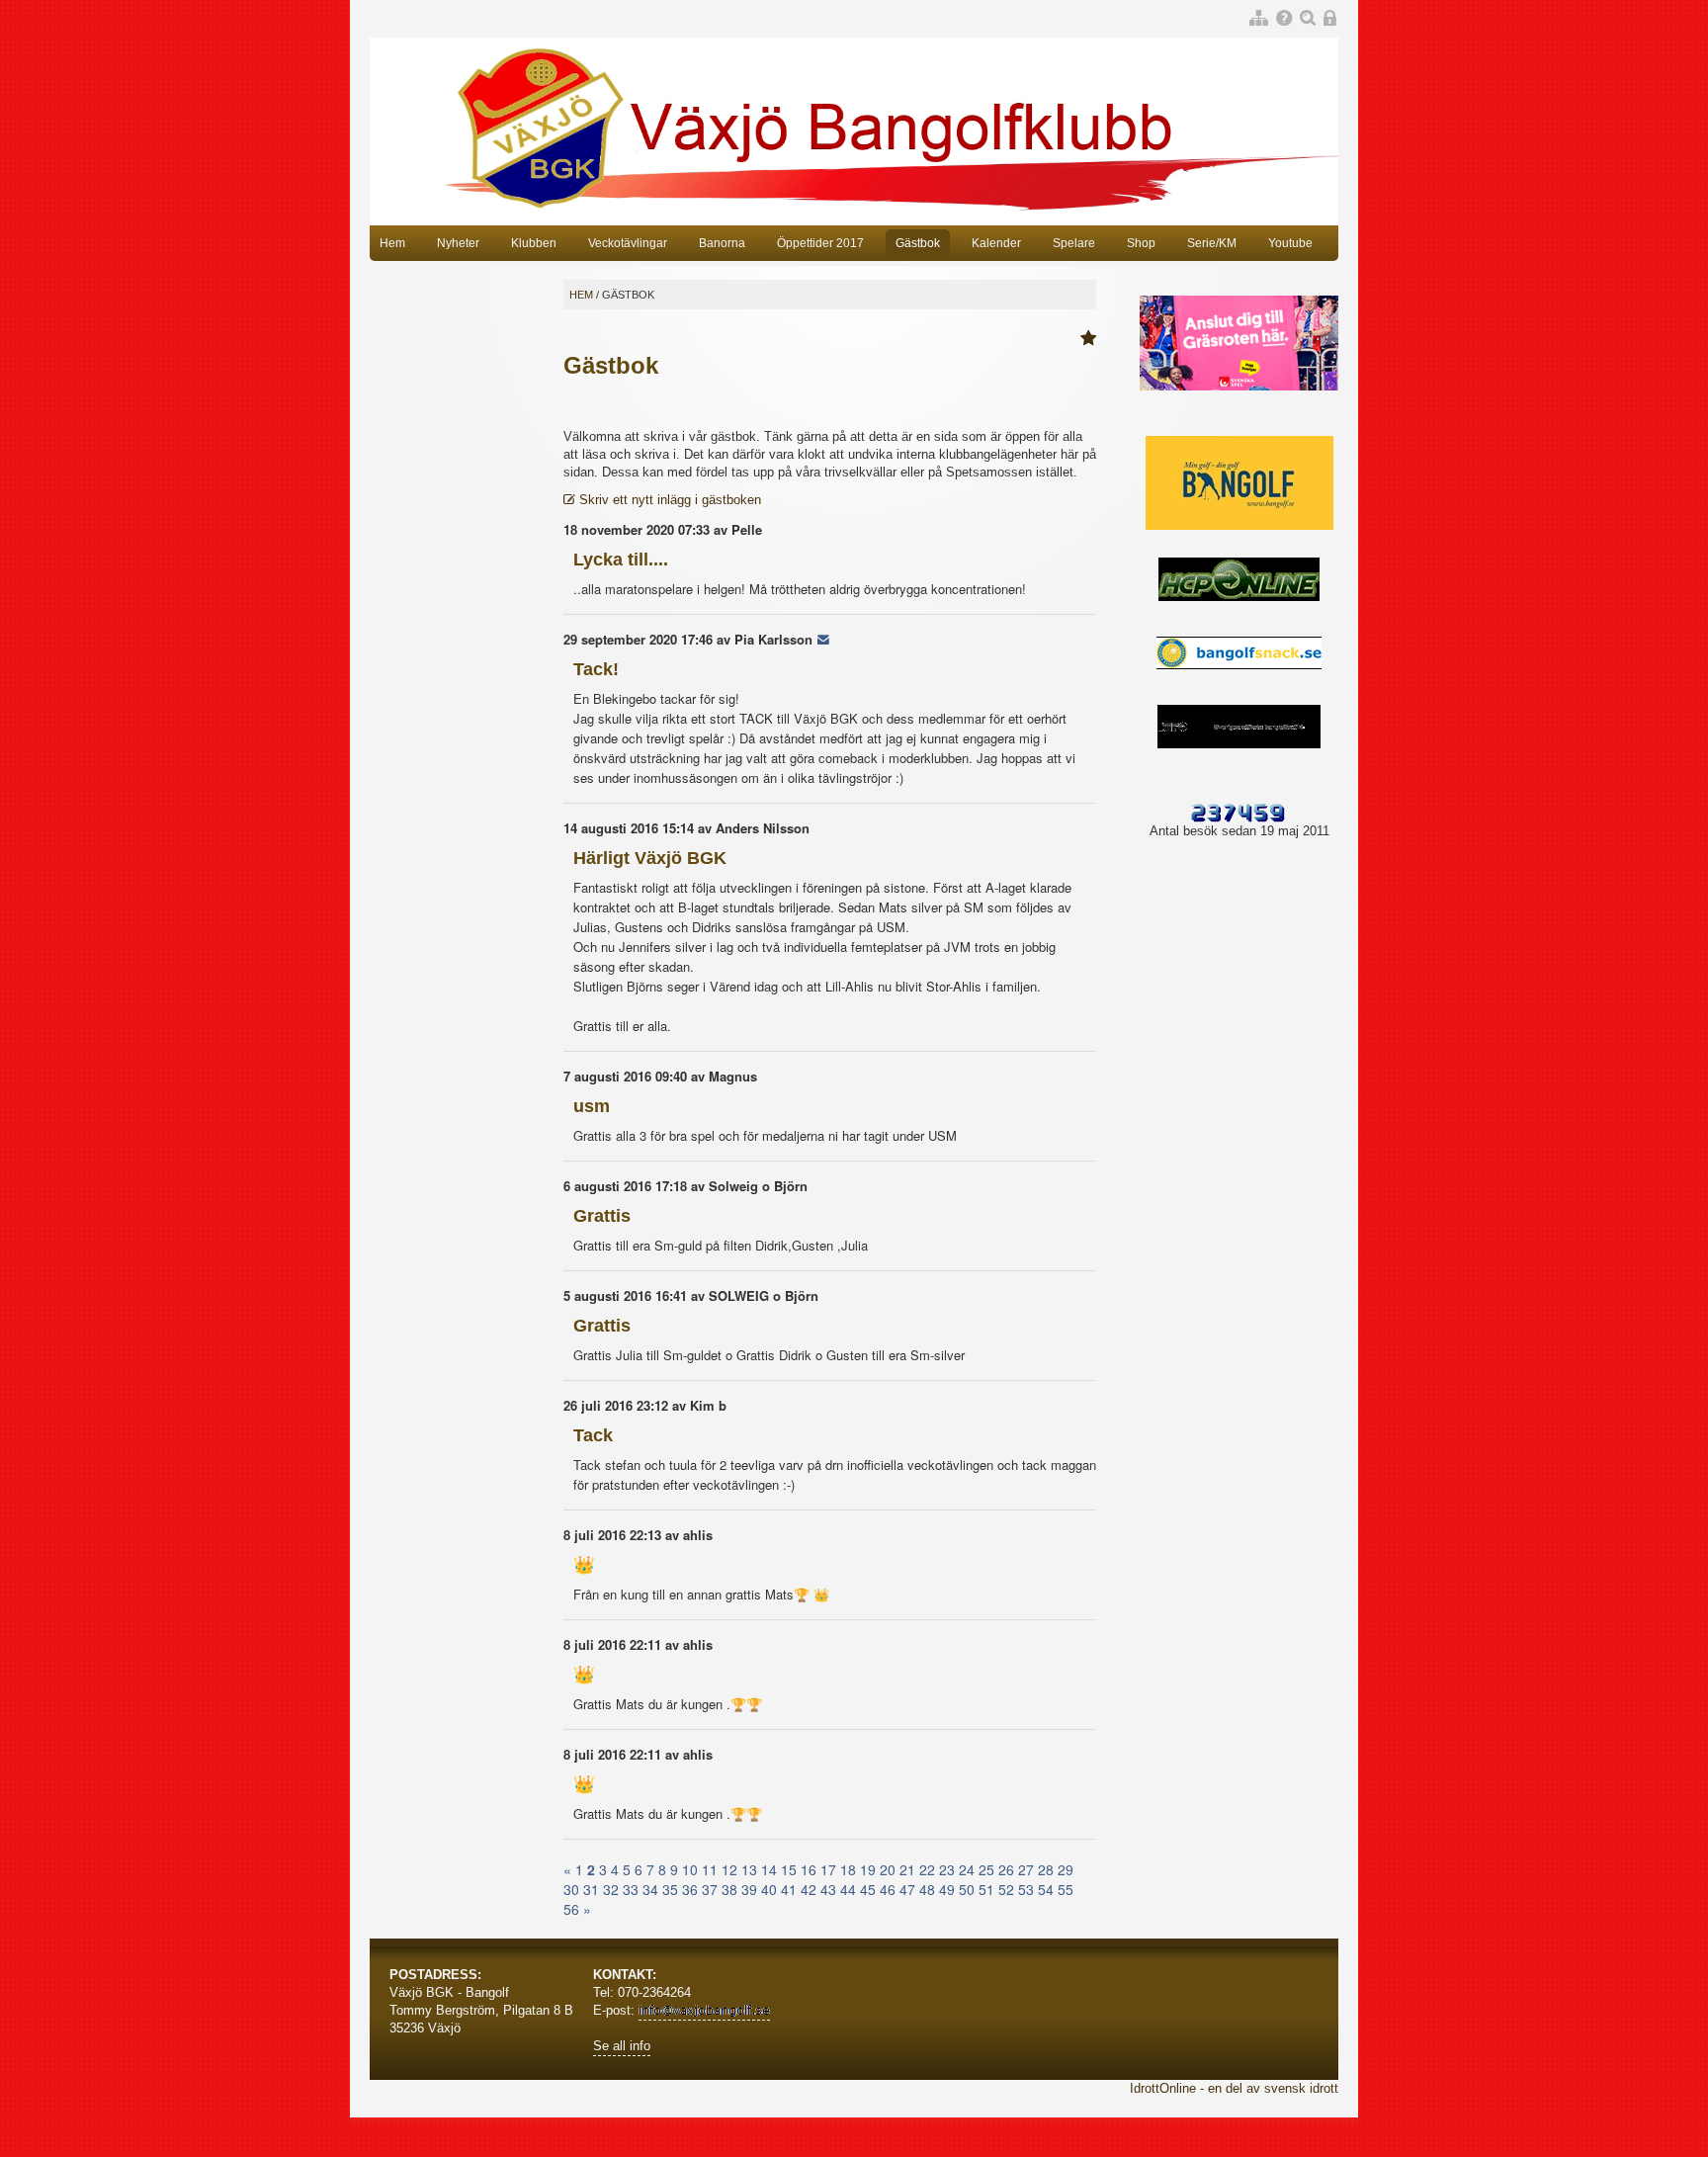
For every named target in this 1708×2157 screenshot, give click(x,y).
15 (789, 1869)
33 (631, 1889)
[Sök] (1308, 19)
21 (907, 1869)
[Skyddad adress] (823, 639)
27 (1026, 1869)
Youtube (1290, 243)
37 (710, 1889)
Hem (392, 243)
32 (611, 1889)
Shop (1141, 243)
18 (848, 1869)
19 (868, 1869)
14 (769, 1869)
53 (1026, 1889)
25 (986, 1869)
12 (729, 1869)
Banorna (722, 243)
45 (868, 1889)
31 (591, 1889)
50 (967, 1889)
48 (927, 1889)
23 (947, 1869)
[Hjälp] (1284, 19)
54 (1046, 1889)
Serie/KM (1212, 243)
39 (749, 1889)
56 (571, 1909)
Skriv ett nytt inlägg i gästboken (668, 500)
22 (927, 1869)
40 (769, 1889)
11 (710, 1869)
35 (670, 1889)
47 (907, 1889)
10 (690, 1869)
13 (749, 1869)
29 (1066, 1869)
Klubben (534, 243)
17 (828, 1869)
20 (888, 1869)
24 (967, 1869)
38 (729, 1889)
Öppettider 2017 (820, 243)
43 (828, 1889)
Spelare (1074, 243)
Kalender (996, 243)
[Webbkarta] (1259, 19)
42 (809, 1889)
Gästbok (918, 243)
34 (650, 1889)
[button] (1088, 339)
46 (888, 1889)
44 (848, 1889)
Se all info (622, 2046)
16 (809, 1869)
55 (1066, 1889)
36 (690, 1889)
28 (1046, 1869)
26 (1006, 1869)
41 (789, 1889)
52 (1006, 1889)
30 (571, 1889)
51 (986, 1889)
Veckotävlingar (628, 243)
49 (947, 1889)
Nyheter (458, 243)
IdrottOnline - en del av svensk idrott (1234, 2088)
